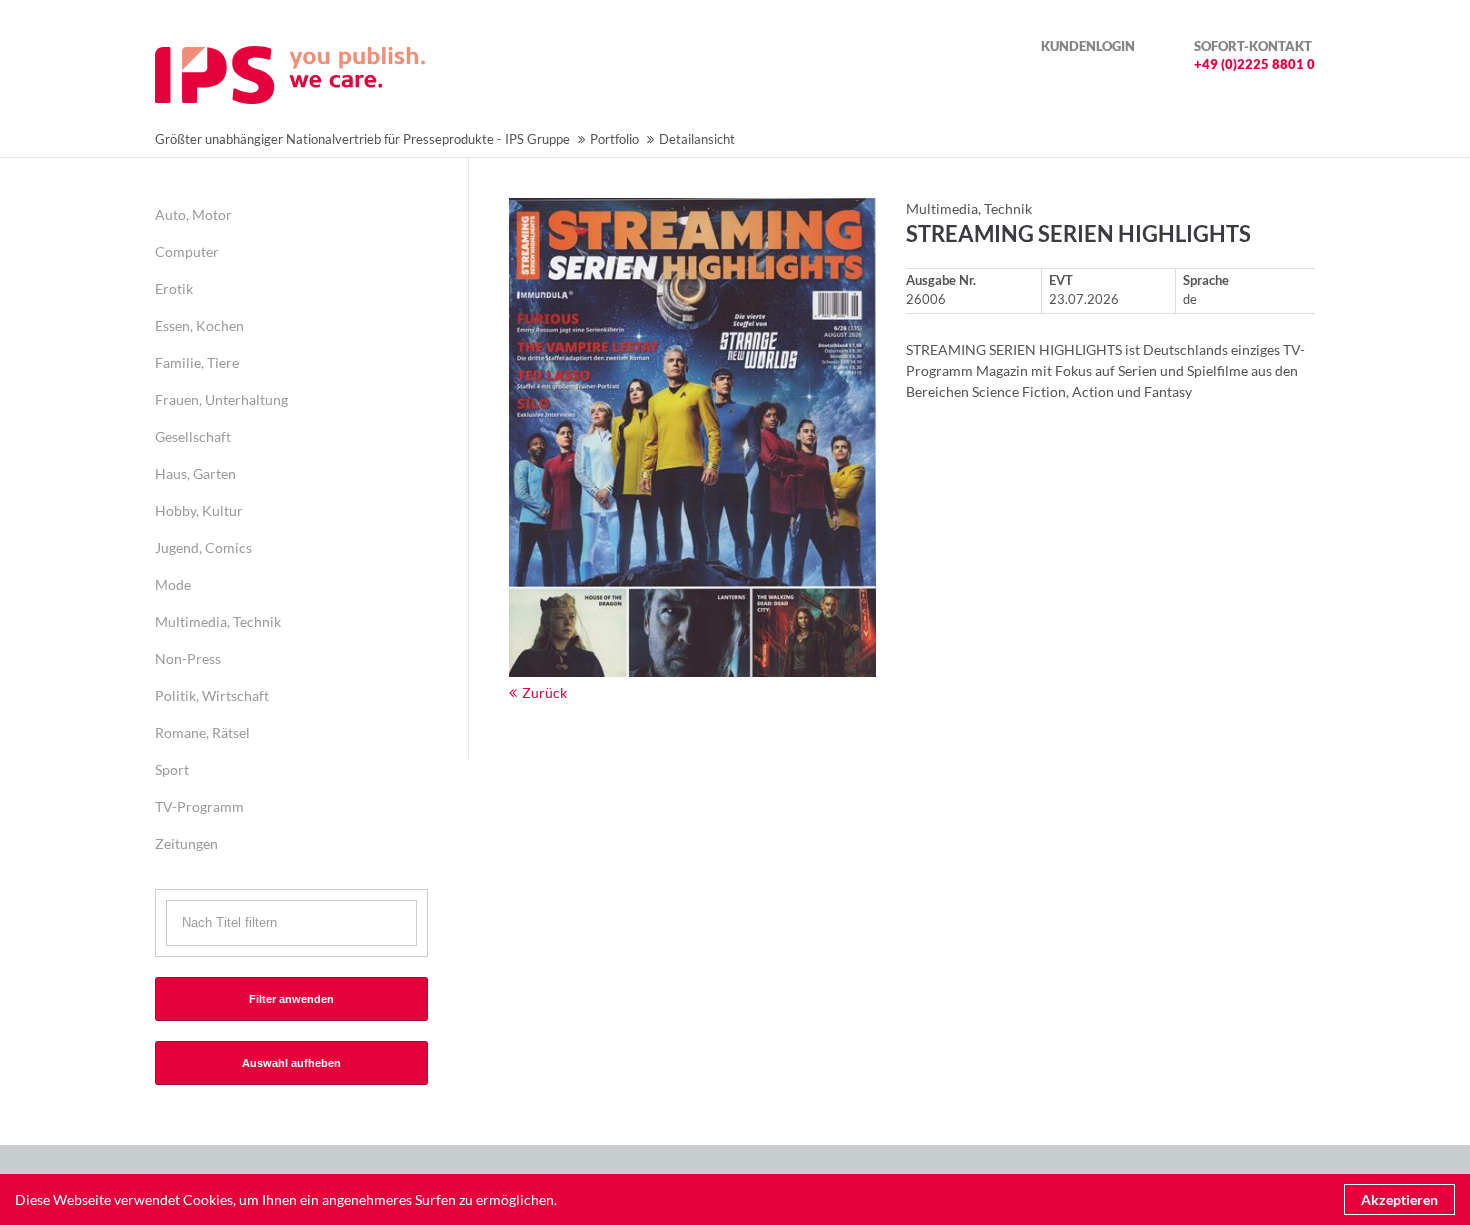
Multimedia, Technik (218, 621)
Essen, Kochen (199, 325)
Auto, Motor (193, 214)
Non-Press (188, 658)
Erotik (174, 288)
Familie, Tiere (197, 362)
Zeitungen (186, 843)
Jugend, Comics (203, 547)
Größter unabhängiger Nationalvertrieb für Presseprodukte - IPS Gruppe (362, 139)
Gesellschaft (193, 436)
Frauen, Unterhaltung (221, 399)
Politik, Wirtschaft (212, 695)
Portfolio (614, 139)
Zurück (544, 692)
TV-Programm (199, 806)
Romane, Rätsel (202, 732)
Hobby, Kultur (199, 510)
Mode (173, 584)
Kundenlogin (1088, 46)
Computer (187, 251)
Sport (172, 769)
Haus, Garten (195, 473)
